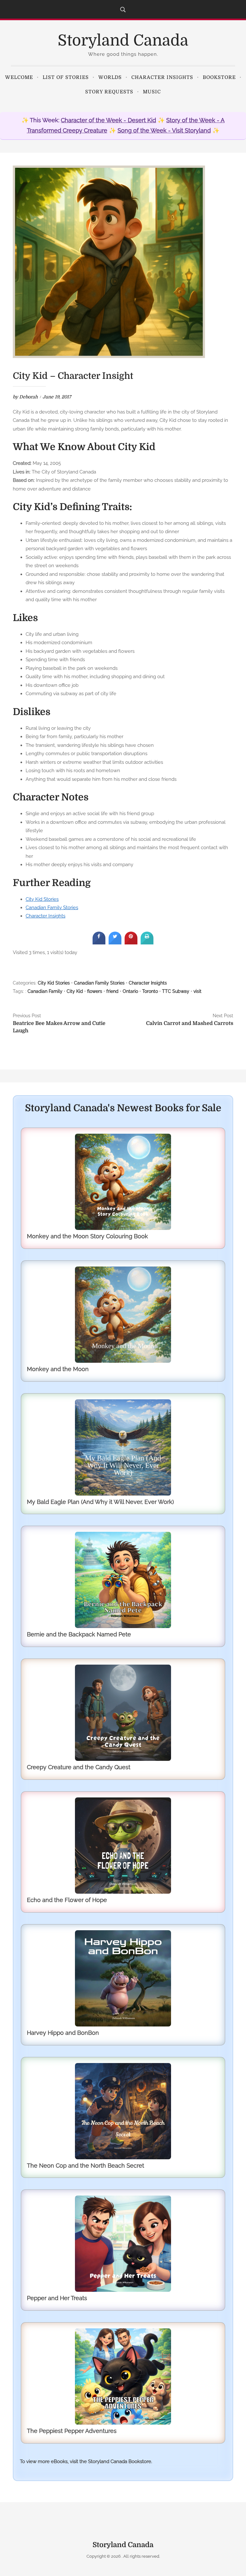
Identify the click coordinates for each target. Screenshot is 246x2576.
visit (197, 991)
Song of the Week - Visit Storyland (164, 130)
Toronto (150, 991)
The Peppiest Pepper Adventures (72, 2431)
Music (152, 92)
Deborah (29, 397)
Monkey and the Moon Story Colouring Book (87, 1236)
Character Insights (162, 77)
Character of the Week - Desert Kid (108, 120)
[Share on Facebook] (99, 943)
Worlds (110, 77)
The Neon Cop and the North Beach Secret (86, 2166)
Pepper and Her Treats (57, 2298)
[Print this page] (147, 943)
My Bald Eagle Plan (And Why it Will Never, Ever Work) (100, 1502)
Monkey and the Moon (58, 1369)
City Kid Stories (42, 899)
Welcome (19, 77)
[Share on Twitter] (115, 943)
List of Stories (66, 77)
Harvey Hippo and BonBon (63, 2033)
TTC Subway (176, 991)
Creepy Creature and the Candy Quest (79, 1767)
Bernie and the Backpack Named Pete (79, 1634)
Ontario (130, 991)
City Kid (75, 991)
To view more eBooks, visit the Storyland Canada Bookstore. (86, 2461)
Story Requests (109, 92)
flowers (95, 991)
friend (112, 991)
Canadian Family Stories (52, 907)
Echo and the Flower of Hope (67, 1900)
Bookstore (219, 77)
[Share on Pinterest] (131, 943)
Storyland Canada (123, 41)
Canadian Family (45, 991)
